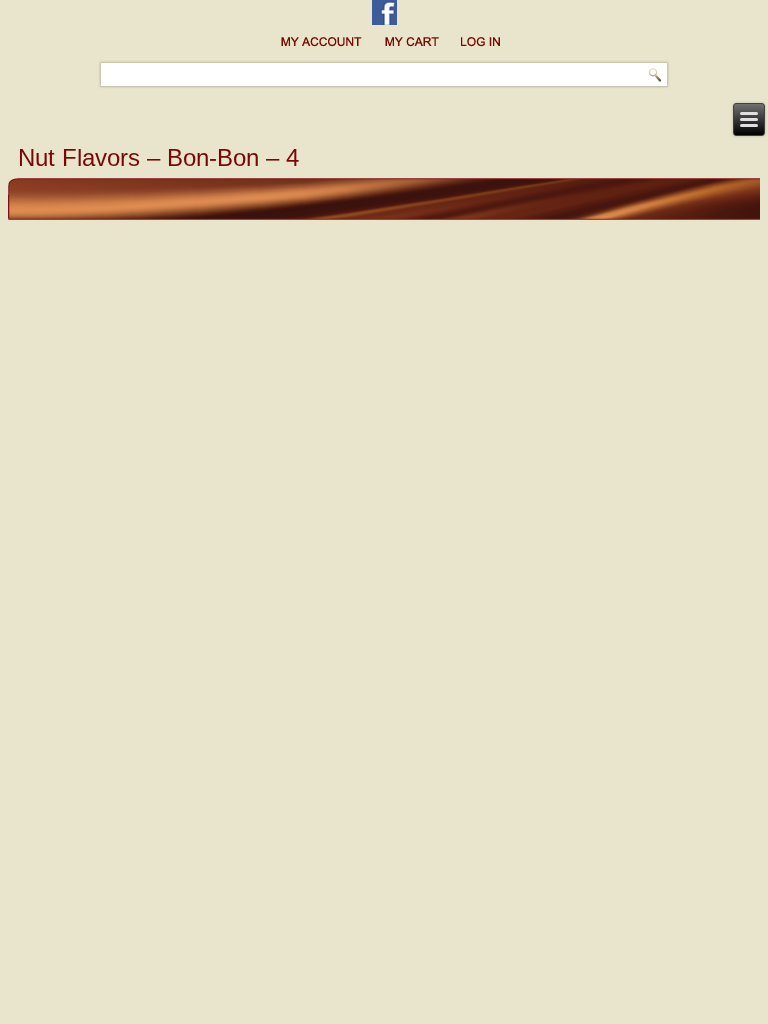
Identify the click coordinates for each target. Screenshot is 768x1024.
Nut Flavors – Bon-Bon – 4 (158, 157)
